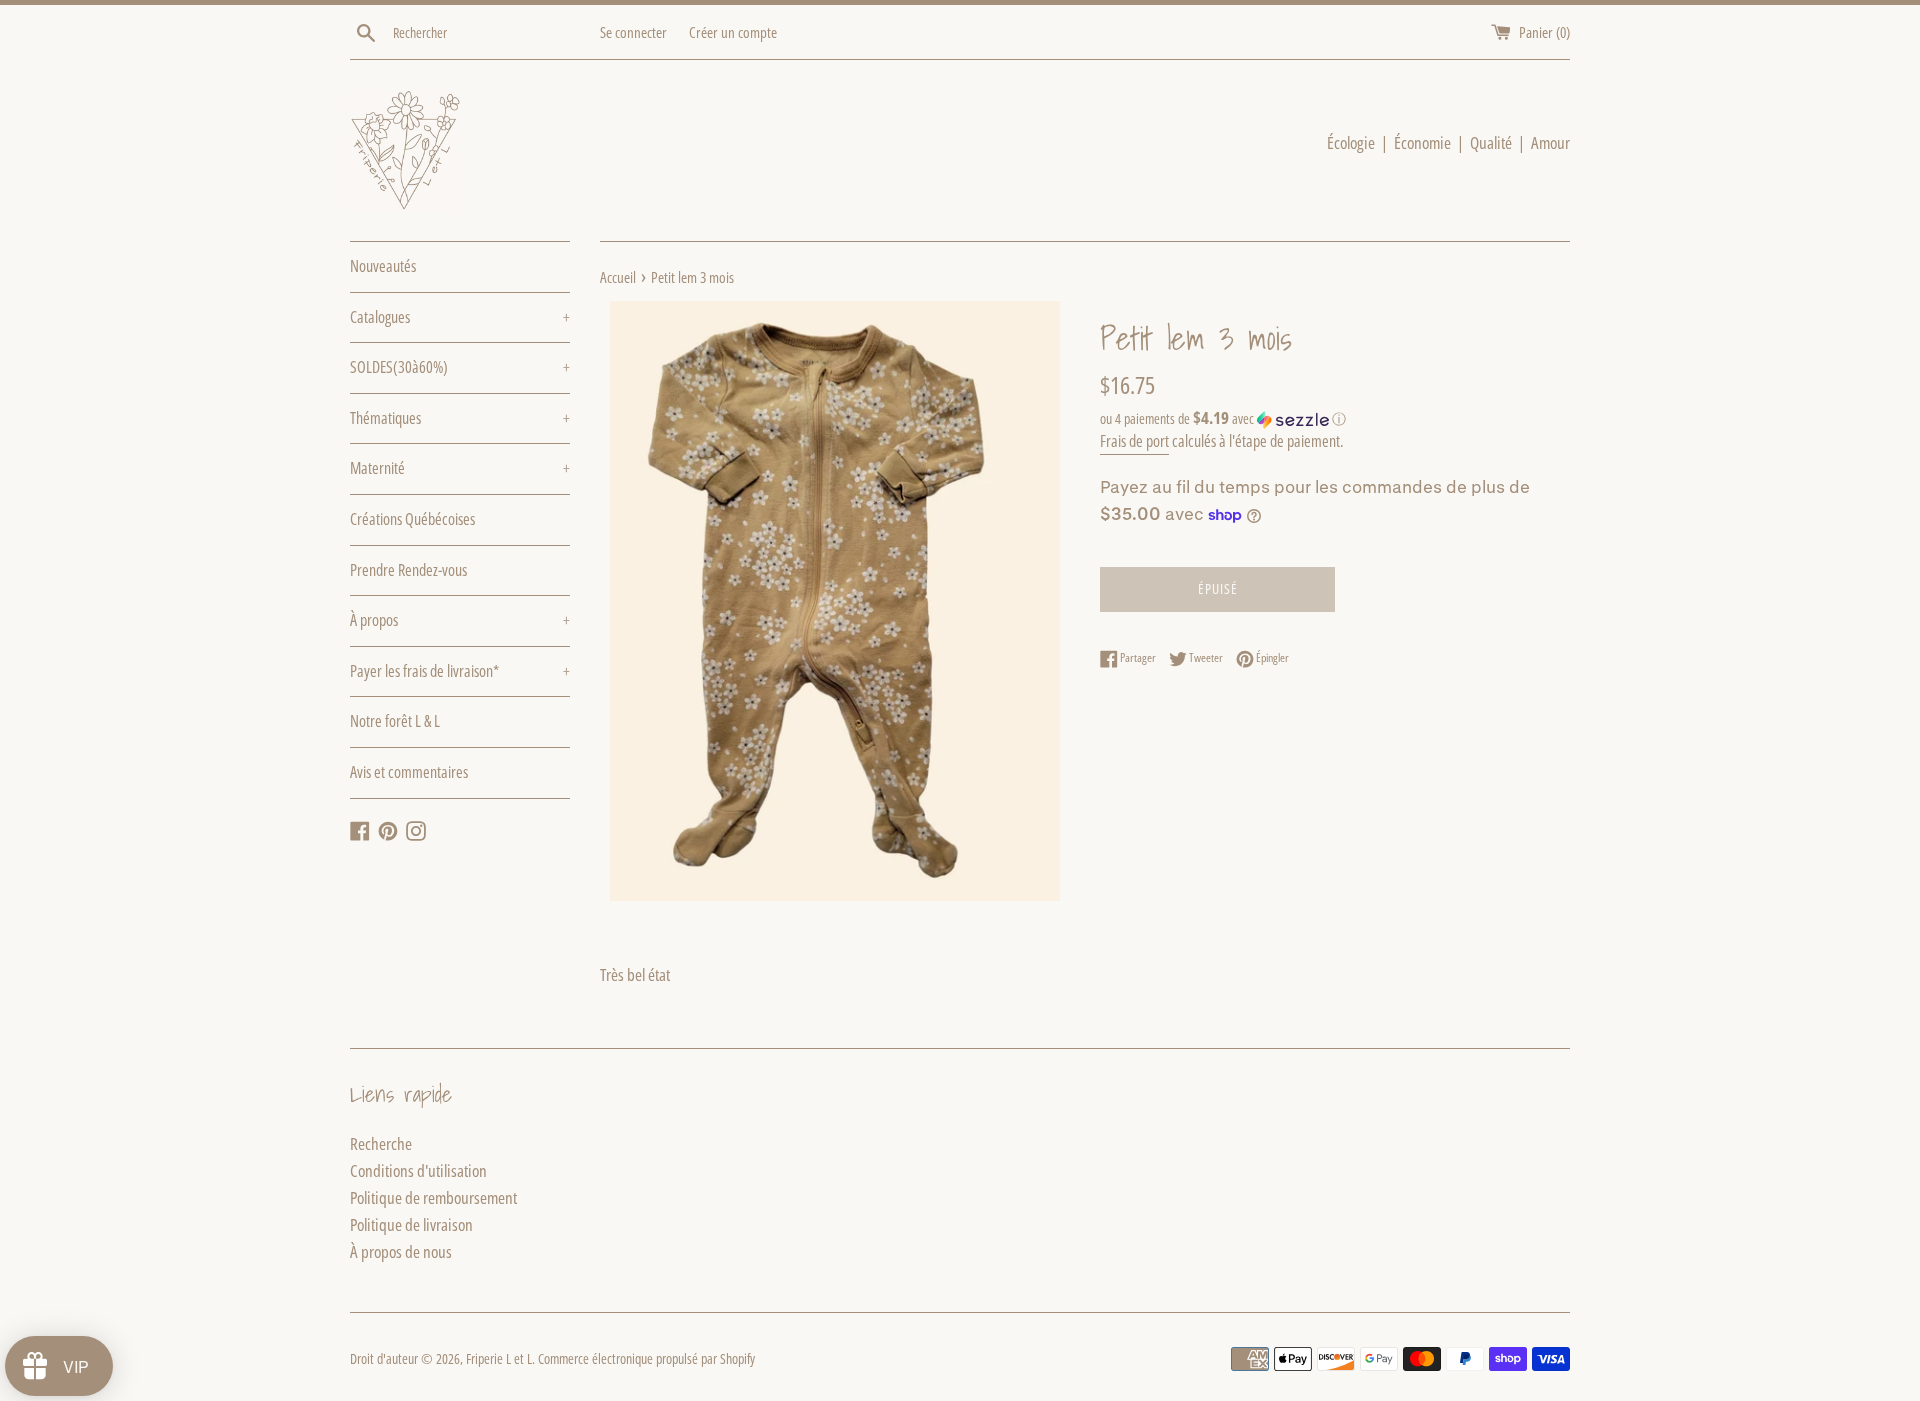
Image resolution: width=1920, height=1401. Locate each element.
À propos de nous (401, 1251)
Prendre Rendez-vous (408, 570)
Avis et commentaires (409, 772)
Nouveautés (383, 266)
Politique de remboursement (433, 1197)
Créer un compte (733, 32)
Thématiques (460, 418)
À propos (460, 620)
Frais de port (1134, 441)
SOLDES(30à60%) (460, 367)
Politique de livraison (411, 1224)
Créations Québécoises (412, 519)
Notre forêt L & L (395, 721)
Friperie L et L (499, 1358)
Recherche (381, 1143)
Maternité (460, 468)
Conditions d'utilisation (418, 1170)
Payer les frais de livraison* (460, 671)
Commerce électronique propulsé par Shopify (646, 1358)
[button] (1335, 419)
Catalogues (460, 317)
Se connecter (633, 32)
